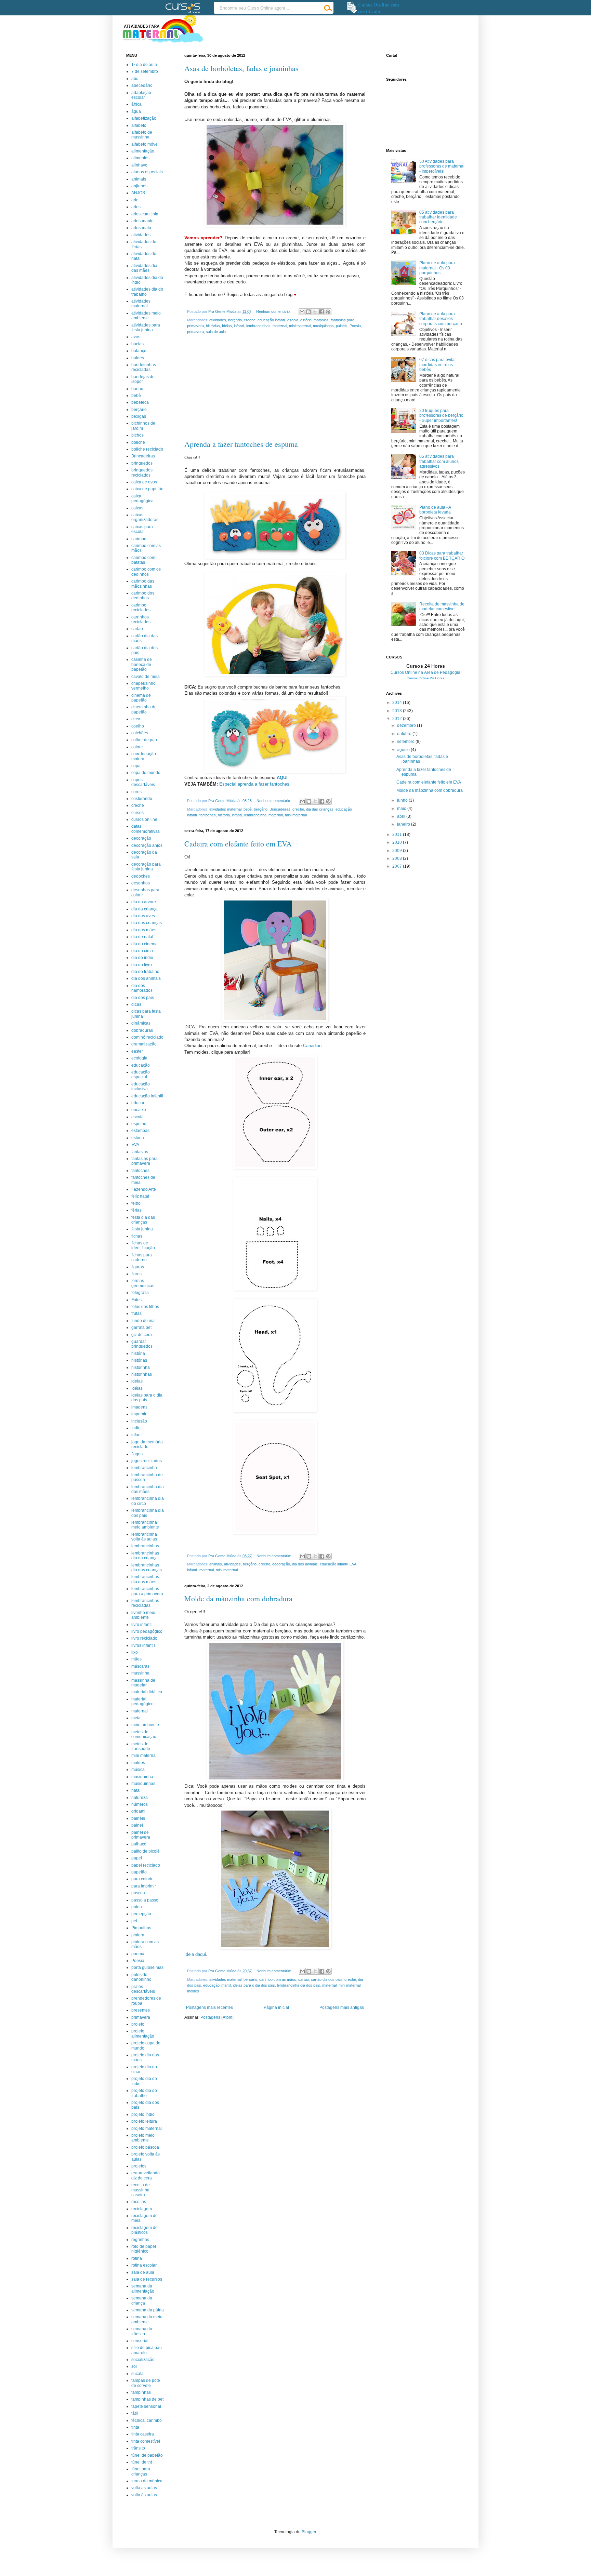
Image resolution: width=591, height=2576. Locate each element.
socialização (143, 2360)
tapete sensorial (146, 2406)
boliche (138, 442)
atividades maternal (225, 809)
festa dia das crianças (143, 1220)
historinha (141, 1367)
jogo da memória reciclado (147, 1444)
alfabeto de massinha (142, 135)
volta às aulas (144, 2495)
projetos (139, 2166)
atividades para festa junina (146, 328)
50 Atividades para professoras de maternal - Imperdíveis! (442, 166)
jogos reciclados (147, 1461)
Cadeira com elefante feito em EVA (238, 844)
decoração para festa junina (146, 867)
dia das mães (144, 930)
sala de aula (216, 332)
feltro (136, 1203)
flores (136, 1274)
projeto (138, 2024)
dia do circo (142, 951)
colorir (137, 747)
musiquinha (142, 1777)
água (136, 111)
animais (216, 1564)
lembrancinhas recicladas (145, 1603)
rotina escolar (144, 2265)
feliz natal (140, 1196)
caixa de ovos (144, 482)
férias (136, 1210)
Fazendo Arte (144, 1189)
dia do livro (142, 965)
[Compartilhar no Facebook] (321, 312)
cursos (137, 813)
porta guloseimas (147, 1967)
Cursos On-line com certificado (379, 8)
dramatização (144, 1044)
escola (293, 320)
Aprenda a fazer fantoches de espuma (241, 444)
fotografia (140, 1293)
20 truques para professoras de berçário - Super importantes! (441, 416)
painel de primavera (141, 1835)
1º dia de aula (144, 65)
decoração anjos (147, 845)
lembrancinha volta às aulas (144, 1537)
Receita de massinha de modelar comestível (442, 606)
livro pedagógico (147, 1631)
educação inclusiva (141, 1086)
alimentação (143, 151)
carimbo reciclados (141, 608)
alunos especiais (147, 172)
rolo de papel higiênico (144, 2249)
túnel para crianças (141, 2471)
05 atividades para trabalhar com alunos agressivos (439, 461)
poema (138, 1954)
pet (134, 1921)
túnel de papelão (147, 2455)
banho (137, 389)
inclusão (139, 1421)
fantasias (321, 320)
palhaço (139, 1844)
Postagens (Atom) (217, 2017)
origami (138, 1811)
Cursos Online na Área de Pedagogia (425, 672)
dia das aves (143, 916)
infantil (239, 326)
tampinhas (141, 2392)
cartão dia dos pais (327, 1979)
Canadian (312, 1046)
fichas (137, 1236)
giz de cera (142, 1335)
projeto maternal (147, 2128)
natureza (140, 1798)
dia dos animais (305, 1564)
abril (402, 816)
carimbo (139, 539)
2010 (398, 842)
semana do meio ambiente (147, 2319)
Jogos (137, 1454)
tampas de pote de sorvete (146, 2383)
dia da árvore (144, 902)
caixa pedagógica (142, 498)
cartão (304, 1979)
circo (136, 719)
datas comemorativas (146, 829)
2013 (398, 711)
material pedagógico (142, 1701)
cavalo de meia (146, 677)
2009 (398, 851)
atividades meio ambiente (146, 316)
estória (306, 320)
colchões (140, 733)
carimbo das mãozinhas (143, 584)
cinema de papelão (141, 698)
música (138, 1770)
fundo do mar (144, 1321)
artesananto (142, 221)
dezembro (407, 725)
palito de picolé (146, 1851)
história (224, 815)
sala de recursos (147, 2279)
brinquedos (142, 463)
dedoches (141, 876)
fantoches (208, 815)
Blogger (309, 2532)
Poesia (355, 326)
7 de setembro (145, 71)
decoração (281, 1564)
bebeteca (140, 402)
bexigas (139, 416)
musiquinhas (323, 326)
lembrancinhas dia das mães (145, 1579)
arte (135, 200)
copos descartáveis (143, 782)
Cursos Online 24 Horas (425, 678)
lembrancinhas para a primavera (147, 1591)
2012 (398, 719)
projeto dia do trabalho (144, 2093)
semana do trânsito (142, 2331)
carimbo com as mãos (278, 1979)
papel (137, 1858)
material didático (147, 1692)
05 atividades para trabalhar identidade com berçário (438, 217)
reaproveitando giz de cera (146, 2175)
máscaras (140, 1666)
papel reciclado (146, 1865)
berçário (235, 320)
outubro (405, 734)
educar (138, 1103)
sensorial (140, 2341)
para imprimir (144, 1886)
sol (134, 2366)
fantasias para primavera (145, 1161)
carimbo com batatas (143, 560)
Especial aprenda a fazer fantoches (254, 784)
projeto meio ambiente (143, 2138)
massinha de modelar (143, 1683)
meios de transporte (141, 1746)
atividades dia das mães (144, 268)
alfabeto (139, 125)
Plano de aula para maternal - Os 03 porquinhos (437, 268)
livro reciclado (144, 1638)
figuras (138, 1267)
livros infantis (143, 1645)
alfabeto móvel (145, 144)
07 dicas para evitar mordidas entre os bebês (438, 365)
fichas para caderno (142, 1257)
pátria (137, 1907)
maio (402, 809)
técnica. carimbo (147, 2420)
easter (137, 1051)
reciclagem (142, 2209)
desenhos (141, 883)
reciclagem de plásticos (145, 2230)
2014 (398, 703)
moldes (193, 1991)
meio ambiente (145, 1725)
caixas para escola (142, 529)
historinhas (142, 1374)
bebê (248, 809)
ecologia (139, 1058)
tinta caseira (143, 2434)
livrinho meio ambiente (143, 1615)
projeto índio (143, 2114)
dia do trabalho (145, 972)
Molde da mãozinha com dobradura (238, 1598)
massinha (140, 1673)
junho (403, 800)
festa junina (142, 1229)
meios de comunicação (144, 1734)
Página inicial (276, 2007)
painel (137, 1825)
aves (136, 337)
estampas (140, 1131)
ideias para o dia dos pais (254, 1985)
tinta (135, 2427)
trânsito (138, 2448)
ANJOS (138, 193)
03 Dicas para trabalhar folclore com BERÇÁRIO (442, 556)
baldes (138, 358)
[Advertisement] (275, 388)
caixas (137, 508)
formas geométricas (143, 1283)
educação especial (141, 1075)
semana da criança (142, 2300)
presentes (141, 2010)
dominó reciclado (147, 1037)
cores (136, 792)
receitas (139, 2202)
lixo (135, 1652)
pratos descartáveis (143, 1989)
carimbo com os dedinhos (146, 572)
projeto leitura (144, 2121)
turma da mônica (147, 2481)
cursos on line (144, 819)
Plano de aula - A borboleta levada (435, 510)
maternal (280, 326)
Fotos (136, 1300)
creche (250, 320)
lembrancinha (255, 815)
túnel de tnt (142, 2462)
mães (136, 1659)
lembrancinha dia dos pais (299, 1985)
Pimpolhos (141, 1928)
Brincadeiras (280, 809)
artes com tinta (145, 214)
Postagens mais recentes (209, 2007)
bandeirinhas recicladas (144, 367)
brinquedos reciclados (142, 472)
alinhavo (139, 165)
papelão (139, 1872)
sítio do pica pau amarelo (147, 2350)
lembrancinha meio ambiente (145, 1525)
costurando (142, 799)
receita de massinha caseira (141, 2190)
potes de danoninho (141, 1977)
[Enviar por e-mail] (302, 312)
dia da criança (145, 909)
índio (136, 1428)
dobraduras (142, 1030)
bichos (137, 435)
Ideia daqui (195, 1954)
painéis (342, 326)
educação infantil (271, 320)
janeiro (404, 824)
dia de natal (142, 937)
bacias (137, 344)
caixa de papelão (147, 489)
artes (136, 207)
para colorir (142, 1879)
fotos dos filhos (145, 1307)
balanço (139, 351)
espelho (139, 1124)
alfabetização (144, 118)
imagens (139, 1407)
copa (136, 766)
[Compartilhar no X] (315, 312)
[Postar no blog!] (308, 312)
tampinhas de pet (147, 2399)
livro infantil (142, 1625)
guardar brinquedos (142, 1344)
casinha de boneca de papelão (142, 664)
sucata (137, 2374)
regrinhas (140, 2240)
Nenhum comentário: (274, 311)
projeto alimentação (143, 2033)
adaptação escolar (141, 95)
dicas (136, 1004)
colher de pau (144, 740)
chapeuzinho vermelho (143, 686)
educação (141, 1065)
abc (135, 79)
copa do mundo (146, 773)
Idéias (227, 326)
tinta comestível (146, 2441)
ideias (137, 1381)
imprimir (139, 1414)
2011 (398, 835)
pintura (138, 1935)
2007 (398, 866)
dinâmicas (141, 1023)
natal (136, 1790)
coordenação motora (144, 756)
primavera (195, 332)
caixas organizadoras (145, 517)
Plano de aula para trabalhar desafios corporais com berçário (441, 319)
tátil (135, 2413)
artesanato (141, 228)
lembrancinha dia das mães (148, 1489)
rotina (137, 2258)
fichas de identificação (143, 1245)
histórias (213, 326)
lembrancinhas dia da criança (145, 1556)
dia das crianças (320, 809)
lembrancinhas (258, 326)
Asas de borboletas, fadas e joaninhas (241, 68)
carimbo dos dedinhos (143, 596)
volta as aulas (144, 2488)
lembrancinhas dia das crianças (147, 1567)
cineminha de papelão (144, 709)
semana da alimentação (143, 2288)
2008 (398, 858)
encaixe (139, 1110)
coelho (138, 726)
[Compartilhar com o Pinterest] (328, 312)
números (140, 1804)
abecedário (142, 85)
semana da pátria (148, 2310)
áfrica (136, 104)
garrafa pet (141, 1327)
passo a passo (145, 1900)
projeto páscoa (145, 2147)
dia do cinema (145, 944)
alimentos (140, 158)
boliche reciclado (147, 449)
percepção (141, 1914)
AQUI (282, 778)
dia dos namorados (142, 988)
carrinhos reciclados (141, 619)
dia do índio (142, 958)
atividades (218, 320)
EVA (353, 1564)
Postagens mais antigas (342, 2007)
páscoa (138, 1893)
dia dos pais (143, 998)
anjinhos (139, 186)
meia (136, 1718)
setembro (406, 742)
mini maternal (300, 326)
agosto (404, 750)
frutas (136, 1313)
